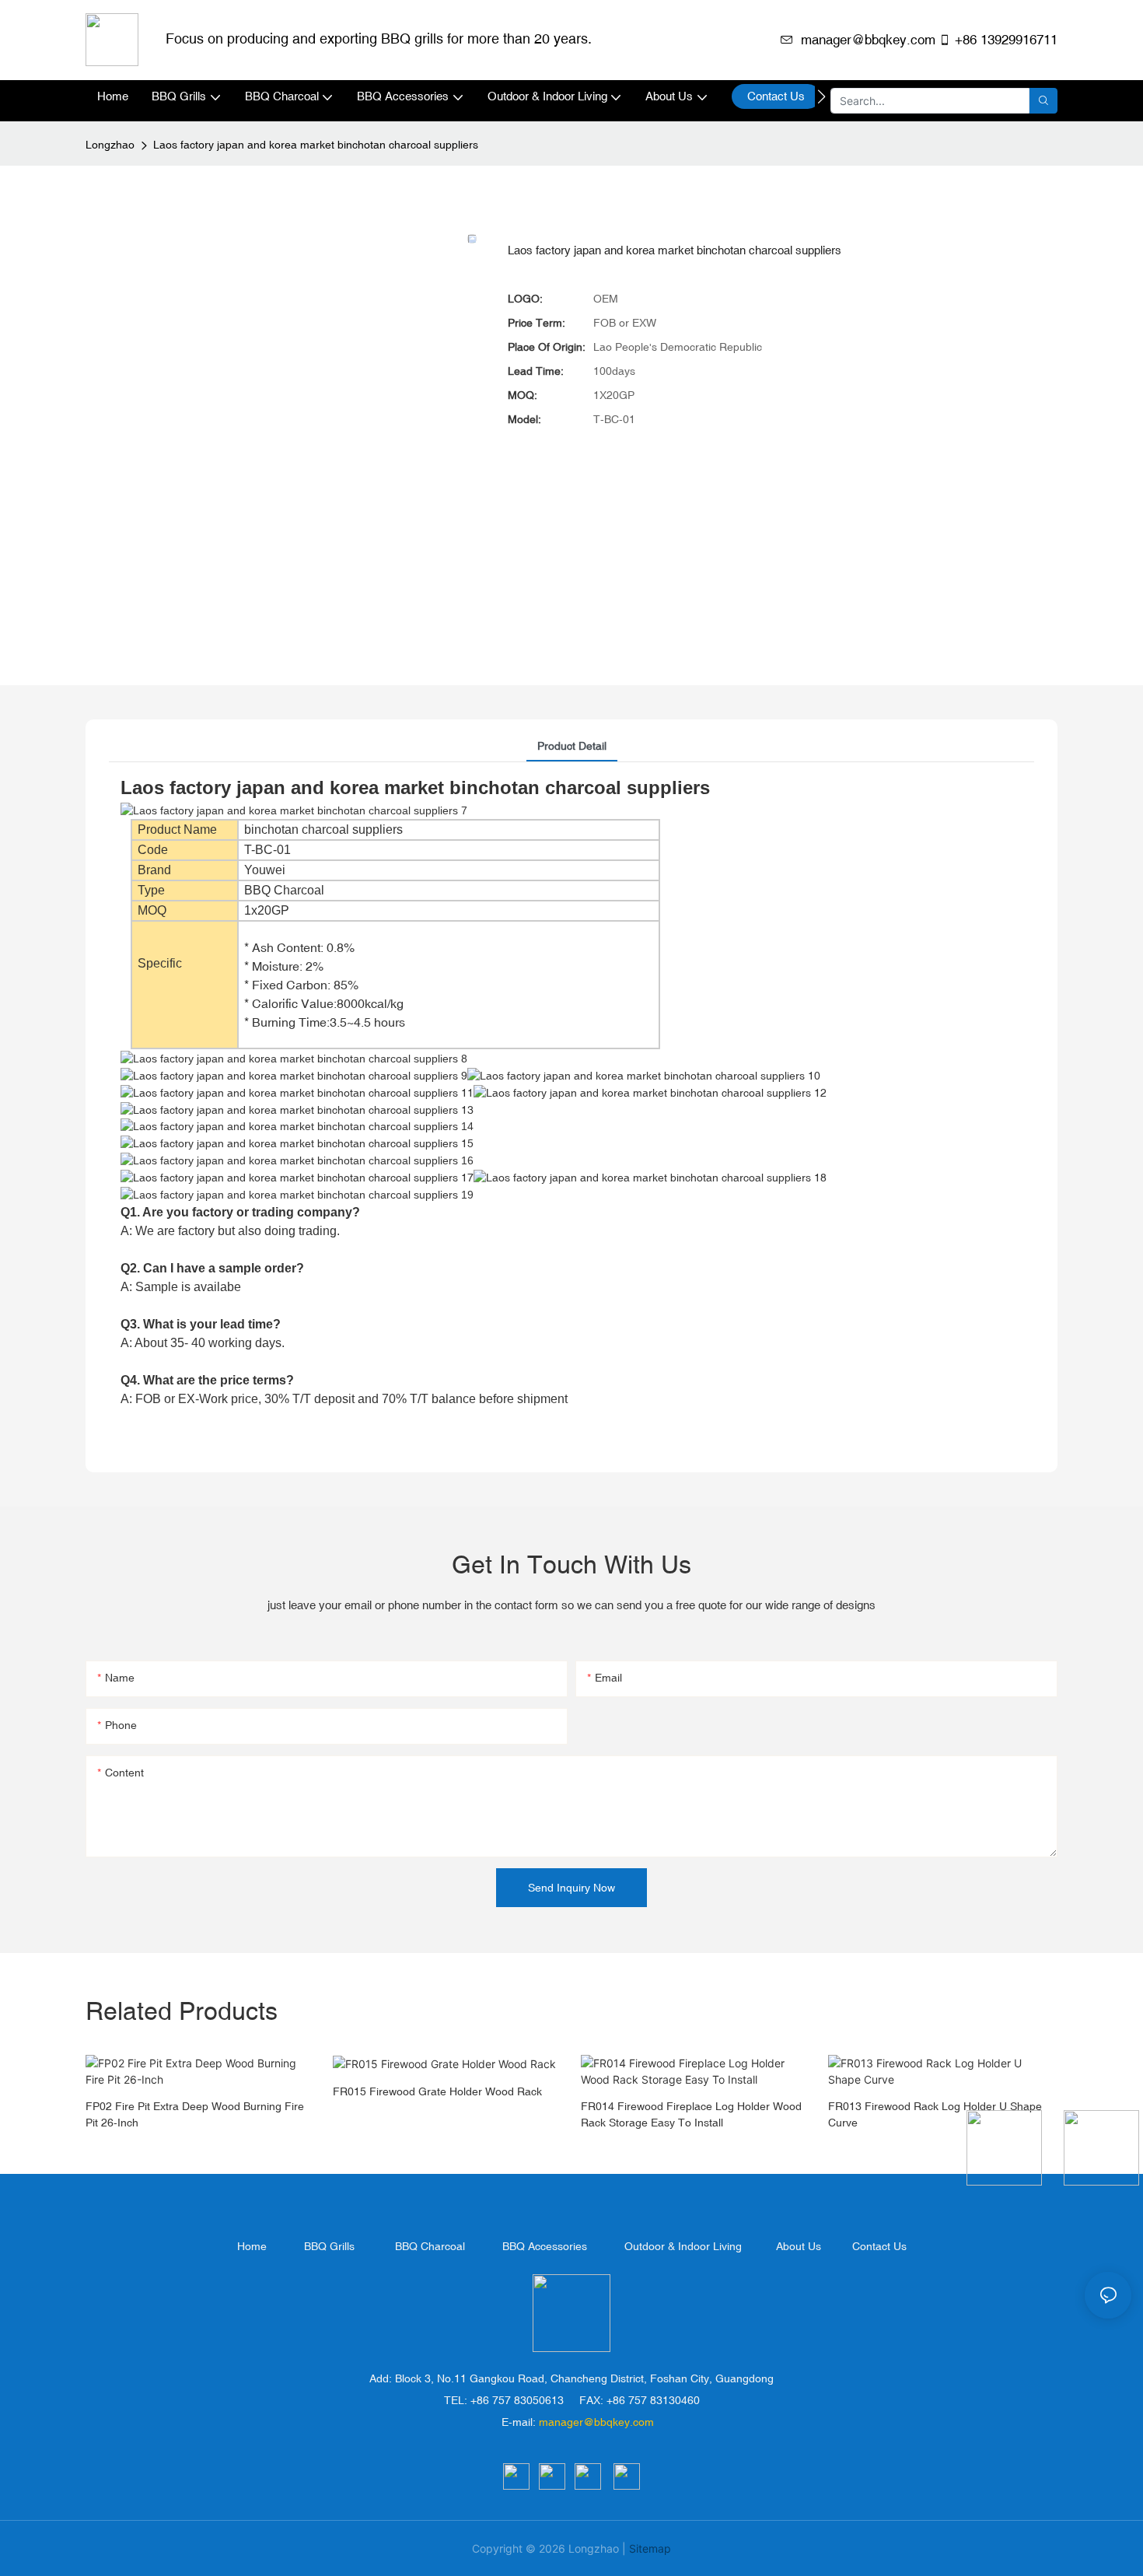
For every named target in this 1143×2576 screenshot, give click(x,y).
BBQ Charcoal (430, 2246)
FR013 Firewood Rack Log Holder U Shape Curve (935, 2114)
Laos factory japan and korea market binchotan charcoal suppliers (316, 145)
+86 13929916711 (1006, 40)
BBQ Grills (329, 2246)
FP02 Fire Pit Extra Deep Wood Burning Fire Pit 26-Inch (195, 2114)
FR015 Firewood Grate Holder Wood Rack (437, 2091)
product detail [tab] (572, 746)
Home (252, 2246)
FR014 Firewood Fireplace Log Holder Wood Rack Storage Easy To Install (691, 2114)
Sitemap (650, 2548)
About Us (799, 2246)
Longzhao (110, 145)
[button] (821, 96)
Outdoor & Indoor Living (683, 2246)
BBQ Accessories (545, 2246)
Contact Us (879, 2246)
